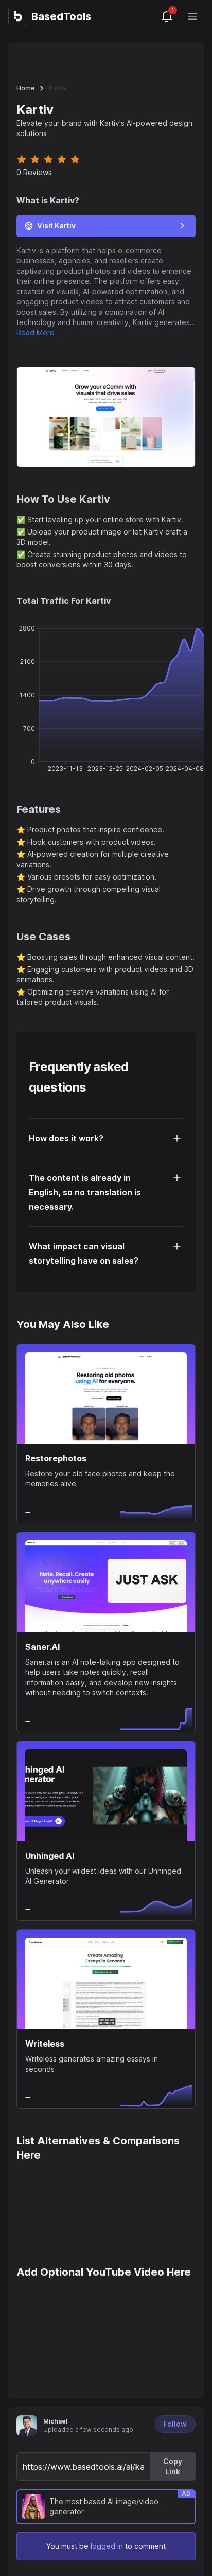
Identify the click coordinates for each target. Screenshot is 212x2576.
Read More (36, 332)
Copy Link (173, 2466)
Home (25, 88)
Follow (175, 2424)
